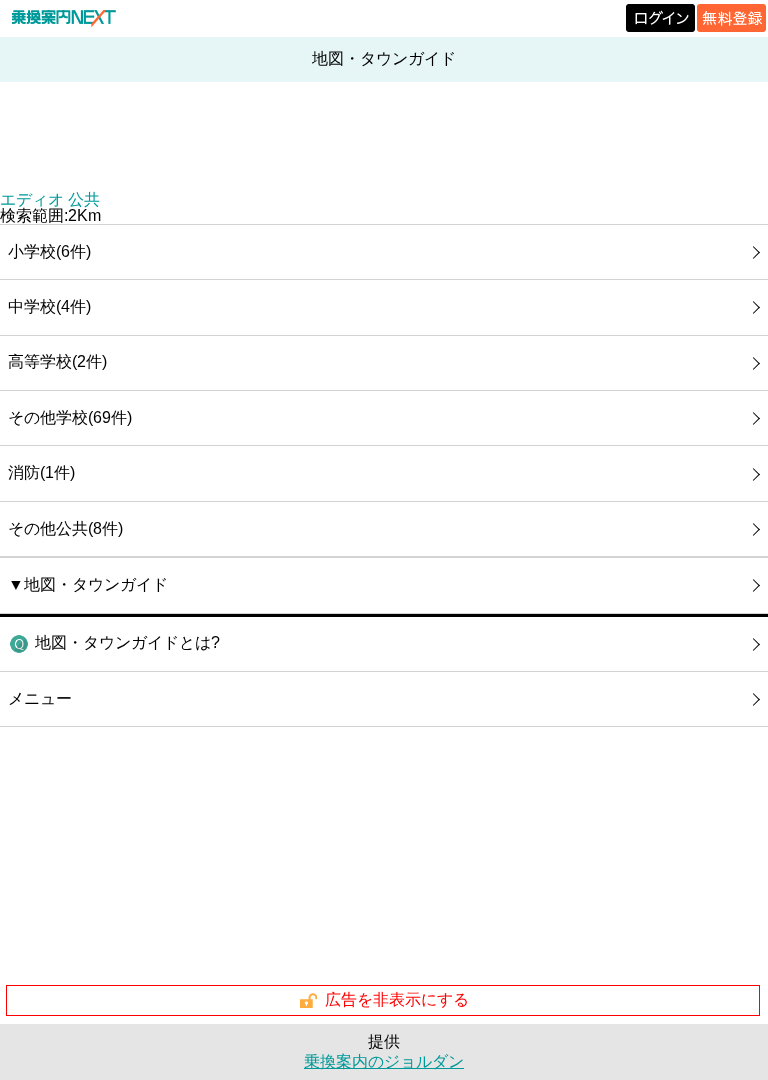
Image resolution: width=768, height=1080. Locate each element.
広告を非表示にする (397, 999)
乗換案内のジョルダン (384, 1061)
